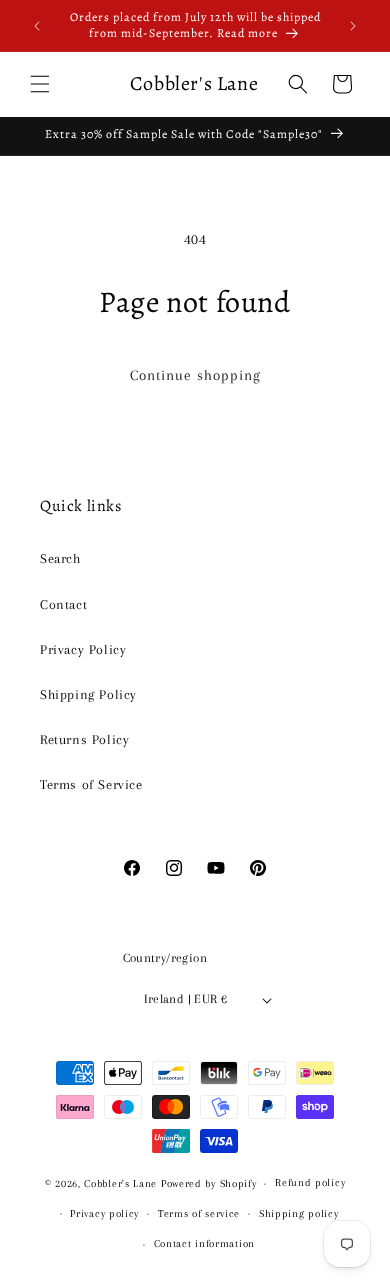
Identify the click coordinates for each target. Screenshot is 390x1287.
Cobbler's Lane (122, 1183)
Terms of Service (91, 784)
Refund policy (310, 1182)
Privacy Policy (83, 649)
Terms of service (199, 1213)
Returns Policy (84, 739)
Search (60, 558)
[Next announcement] (353, 26)
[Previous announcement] (37, 26)
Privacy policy (104, 1213)
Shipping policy (299, 1213)
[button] (40, 84)
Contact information (204, 1243)
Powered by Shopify (209, 1183)
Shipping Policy (88, 694)
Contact (63, 604)
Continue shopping (195, 375)
